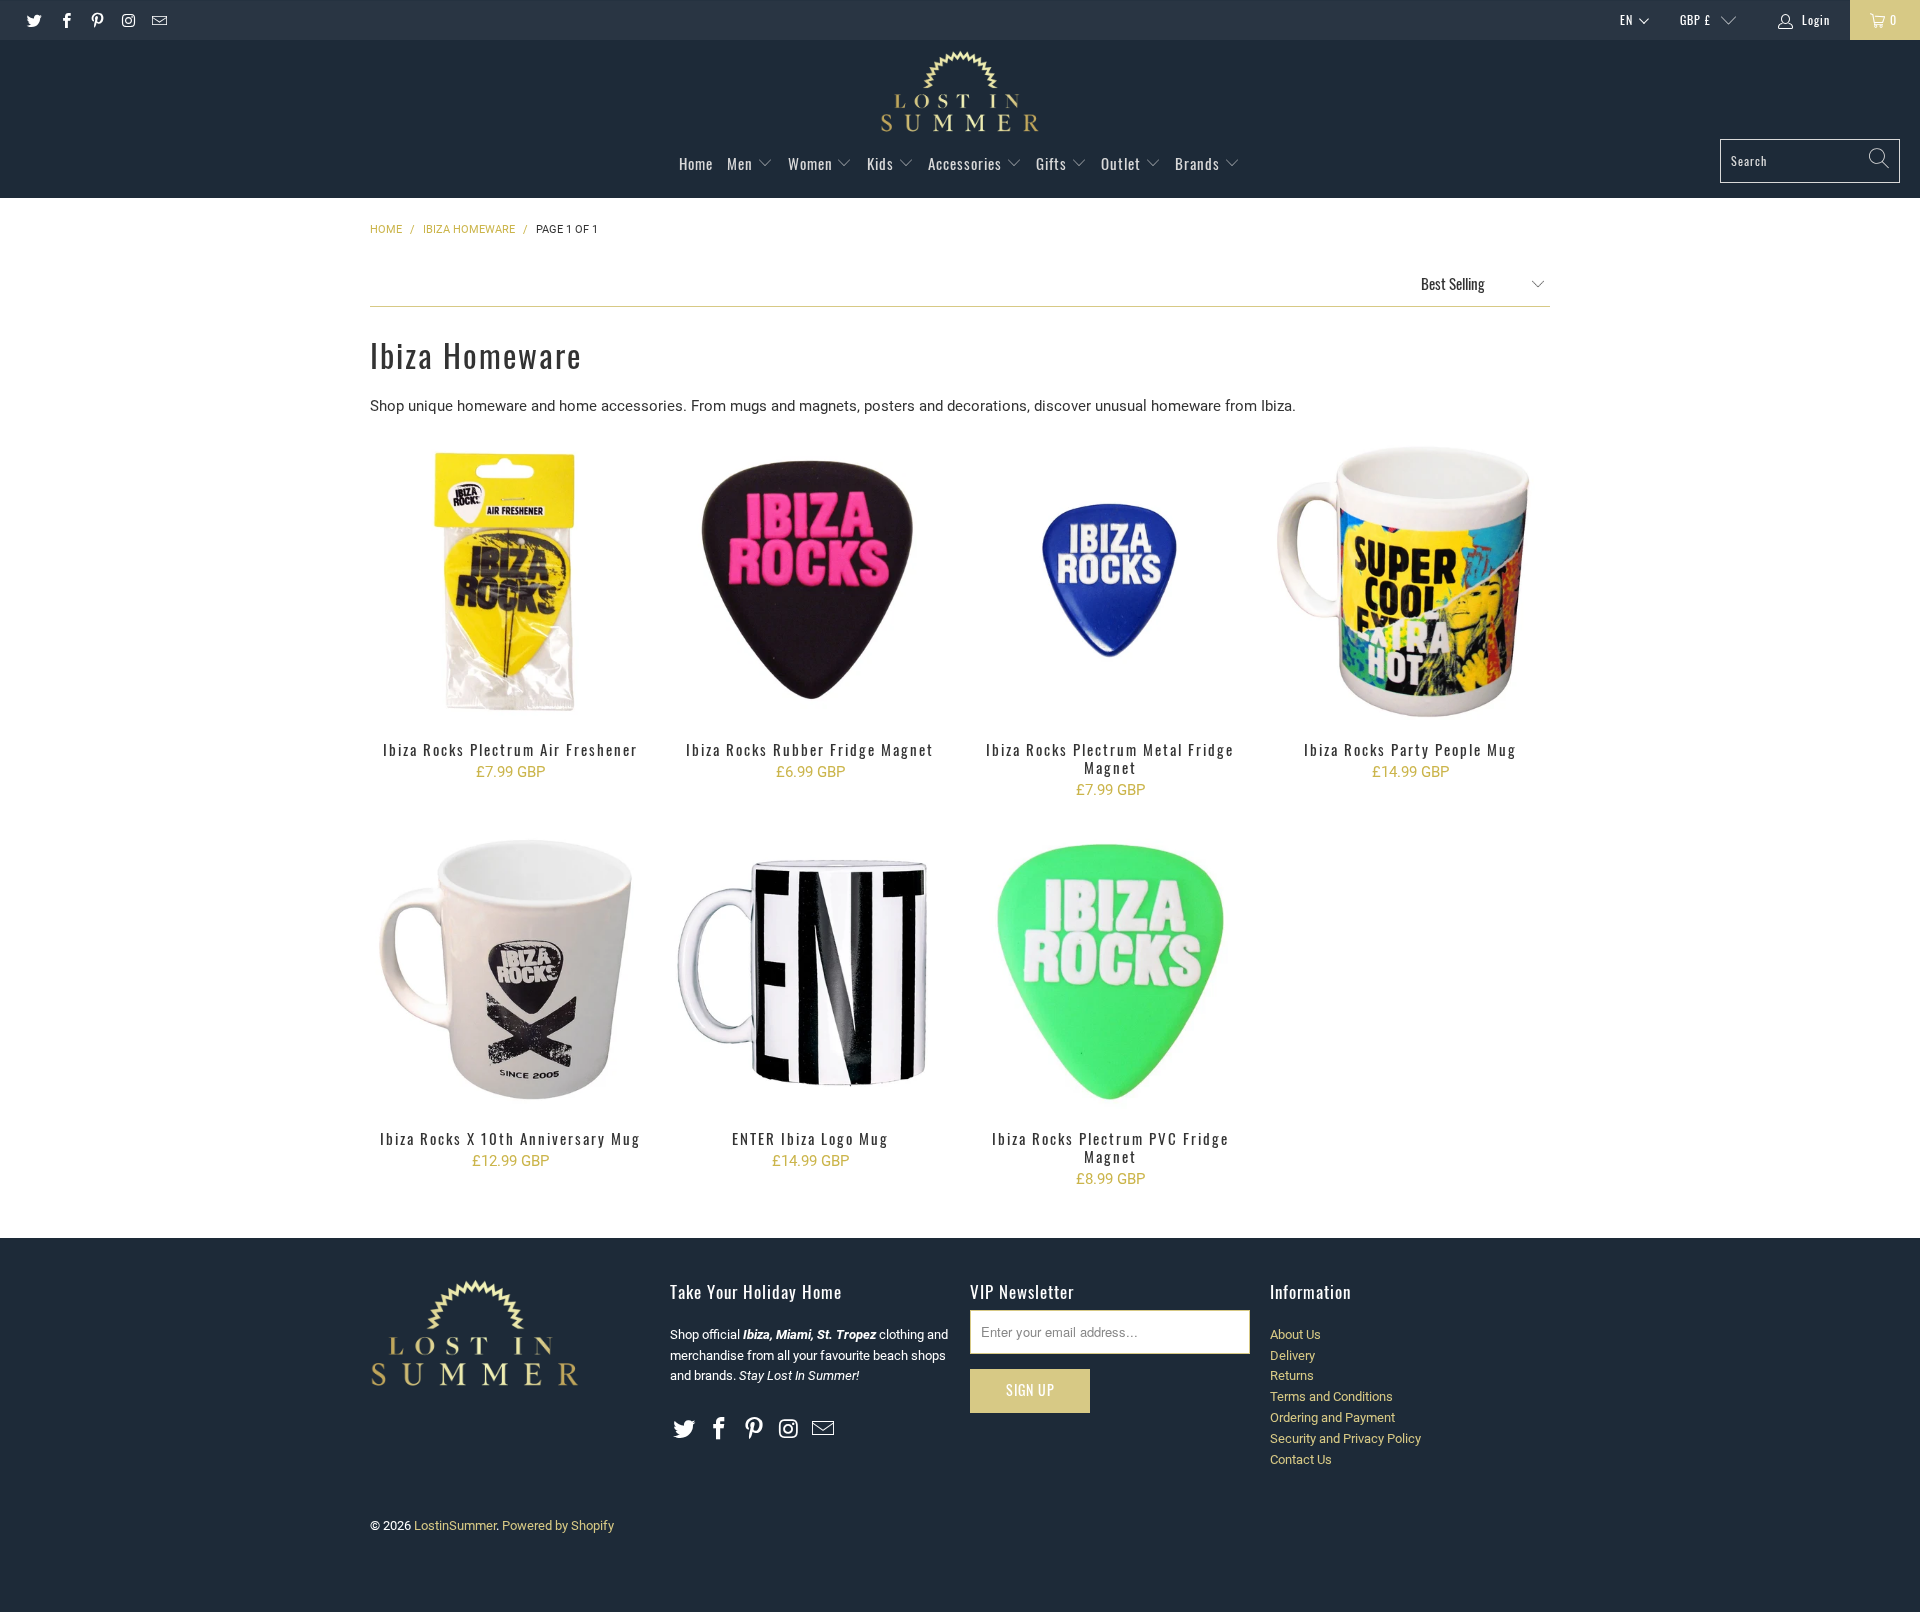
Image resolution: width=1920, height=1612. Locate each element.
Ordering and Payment (1332, 1417)
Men (742, 163)
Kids (882, 163)
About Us (1295, 1334)
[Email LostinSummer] (158, 20)
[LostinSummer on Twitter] (33, 20)
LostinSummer (455, 1525)
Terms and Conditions (1331, 1396)
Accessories (967, 163)
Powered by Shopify (558, 1525)
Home (696, 163)
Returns (1292, 1375)
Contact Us (1301, 1459)
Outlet (1123, 163)
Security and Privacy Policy (1345, 1438)
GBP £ (1695, 19)
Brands (1199, 163)
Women (812, 163)
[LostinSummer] (960, 94)
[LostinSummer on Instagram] (127, 20)
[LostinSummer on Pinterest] (96, 20)
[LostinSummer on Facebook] (64, 20)
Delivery (1292, 1355)
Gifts (1053, 163)
